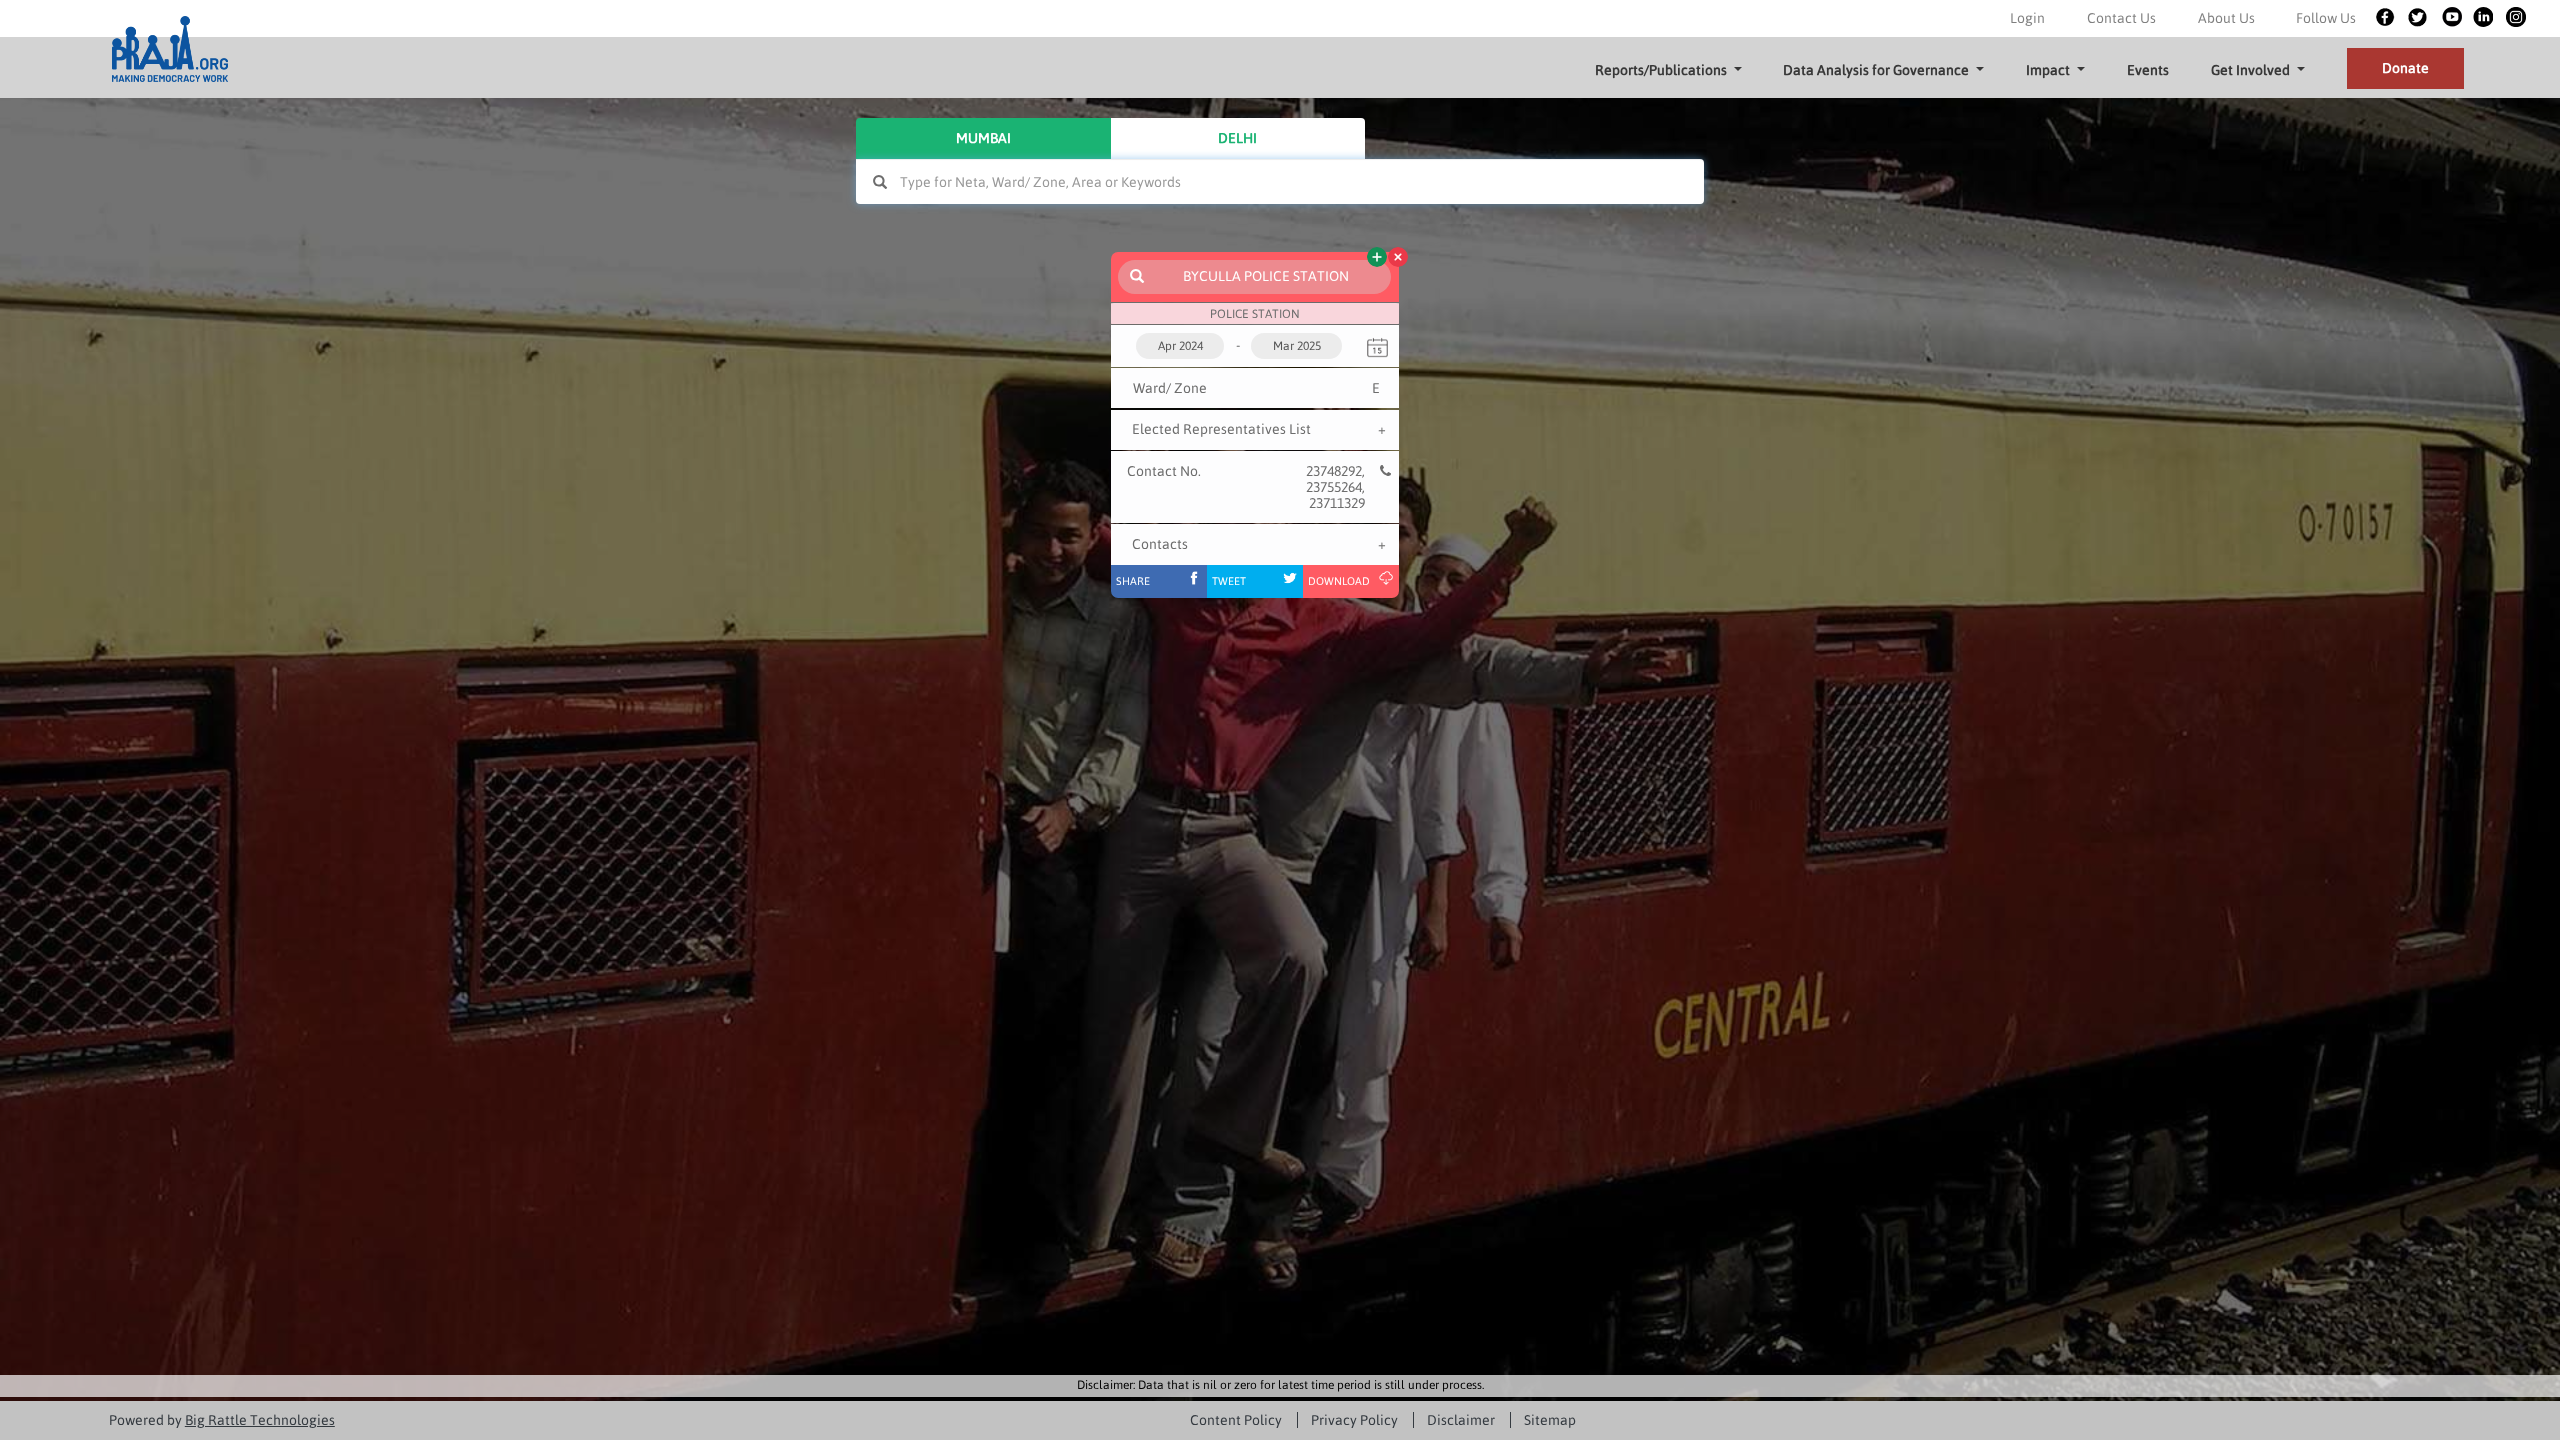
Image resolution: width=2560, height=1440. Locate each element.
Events (2148, 70)
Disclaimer (1461, 1420)
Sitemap (1550, 1420)
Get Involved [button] (2250, 70)
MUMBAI (983, 138)
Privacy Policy (1354, 1420)
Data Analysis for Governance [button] (1876, 70)
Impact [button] (2048, 70)
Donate (2405, 68)
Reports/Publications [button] (1661, 70)
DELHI (1237, 138)
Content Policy (1236, 1420)
